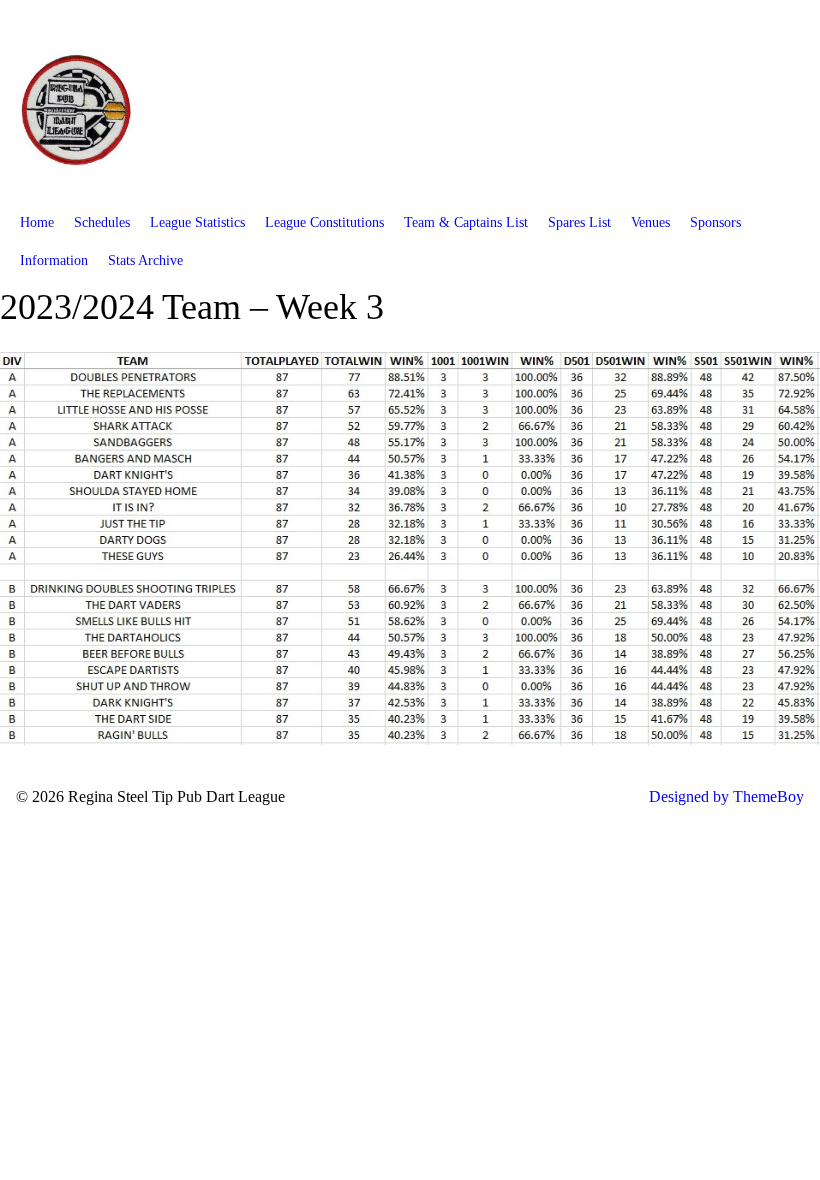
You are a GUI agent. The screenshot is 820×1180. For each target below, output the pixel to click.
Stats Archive (145, 260)
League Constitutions (324, 222)
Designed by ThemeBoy (726, 796)
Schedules (102, 222)
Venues (650, 222)
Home (37, 222)
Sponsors (715, 222)
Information (54, 260)
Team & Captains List (466, 222)
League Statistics (197, 222)
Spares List (579, 222)
